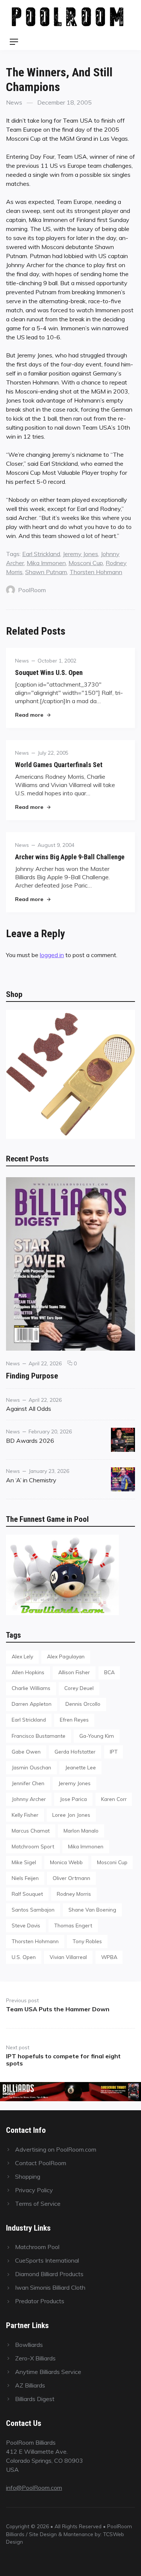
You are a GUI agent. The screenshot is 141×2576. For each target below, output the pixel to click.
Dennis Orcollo (83, 1704)
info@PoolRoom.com (34, 2488)
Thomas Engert (73, 1925)
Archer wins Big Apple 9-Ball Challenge (70, 857)
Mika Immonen (46, 563)
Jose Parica (73, 1799)
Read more (33, 715)
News (14, 102)
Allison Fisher (74, 1672)
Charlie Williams (31, 1688)
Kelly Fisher (25, 1815)
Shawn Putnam (46, 572)
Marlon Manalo (81, 1831)
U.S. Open (24, 1957)
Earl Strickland (41, 554)
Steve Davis (26, 1925)
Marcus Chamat (31, 1831)
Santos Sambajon (33, 1910)
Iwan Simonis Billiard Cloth (50, 2287)
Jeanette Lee (80, 1767)
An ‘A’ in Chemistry (31, 1480)
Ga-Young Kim (97, 1736)
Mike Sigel (24, 1862)
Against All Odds (29, 1409)
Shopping (28, 2176)
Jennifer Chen (28, 1783)
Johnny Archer (29, 1799)
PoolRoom (32, 590)
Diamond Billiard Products (49, 2274)
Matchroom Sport (33, 1846)
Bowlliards (29, 2345)
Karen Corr (114, 1799)
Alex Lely (22, 1656)
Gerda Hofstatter (75, 1752)
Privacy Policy (34, 2190)
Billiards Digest (35, 2399)
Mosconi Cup (86, 563)
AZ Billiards (30, 2385)
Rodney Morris (74, 1894)
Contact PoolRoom (41, 2163)
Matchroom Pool (37, 2247)
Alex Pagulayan (66, 1656)
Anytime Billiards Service (48, 2372)
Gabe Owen (26, 1752)
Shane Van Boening (92, 1910)
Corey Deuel (79, 1688)
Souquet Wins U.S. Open (49, 672)
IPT (114, 1752)
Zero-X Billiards (35, 2358)
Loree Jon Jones (71, 1815)
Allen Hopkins (28, 1672)
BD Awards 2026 (30, 1441)
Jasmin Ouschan (31, 1767)
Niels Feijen (25, 1878)
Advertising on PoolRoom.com (56, 2149)
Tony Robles (87, 1941)
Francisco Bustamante (39, 1736)
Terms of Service (38, 2204)
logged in (52, 955)
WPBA (109, 1957)
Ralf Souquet (27, 1894)
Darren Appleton (32, 1704)
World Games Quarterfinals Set (59, 765)
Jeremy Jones (80, 554)
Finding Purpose (32, 1376)
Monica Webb (66, 1862)
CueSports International (47, 2260)
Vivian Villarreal (68, 1957)
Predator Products (40, 2301)
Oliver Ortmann (71, 1878)
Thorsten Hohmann (96, 572)
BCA (109, 1672)
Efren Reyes (74, 1720)
